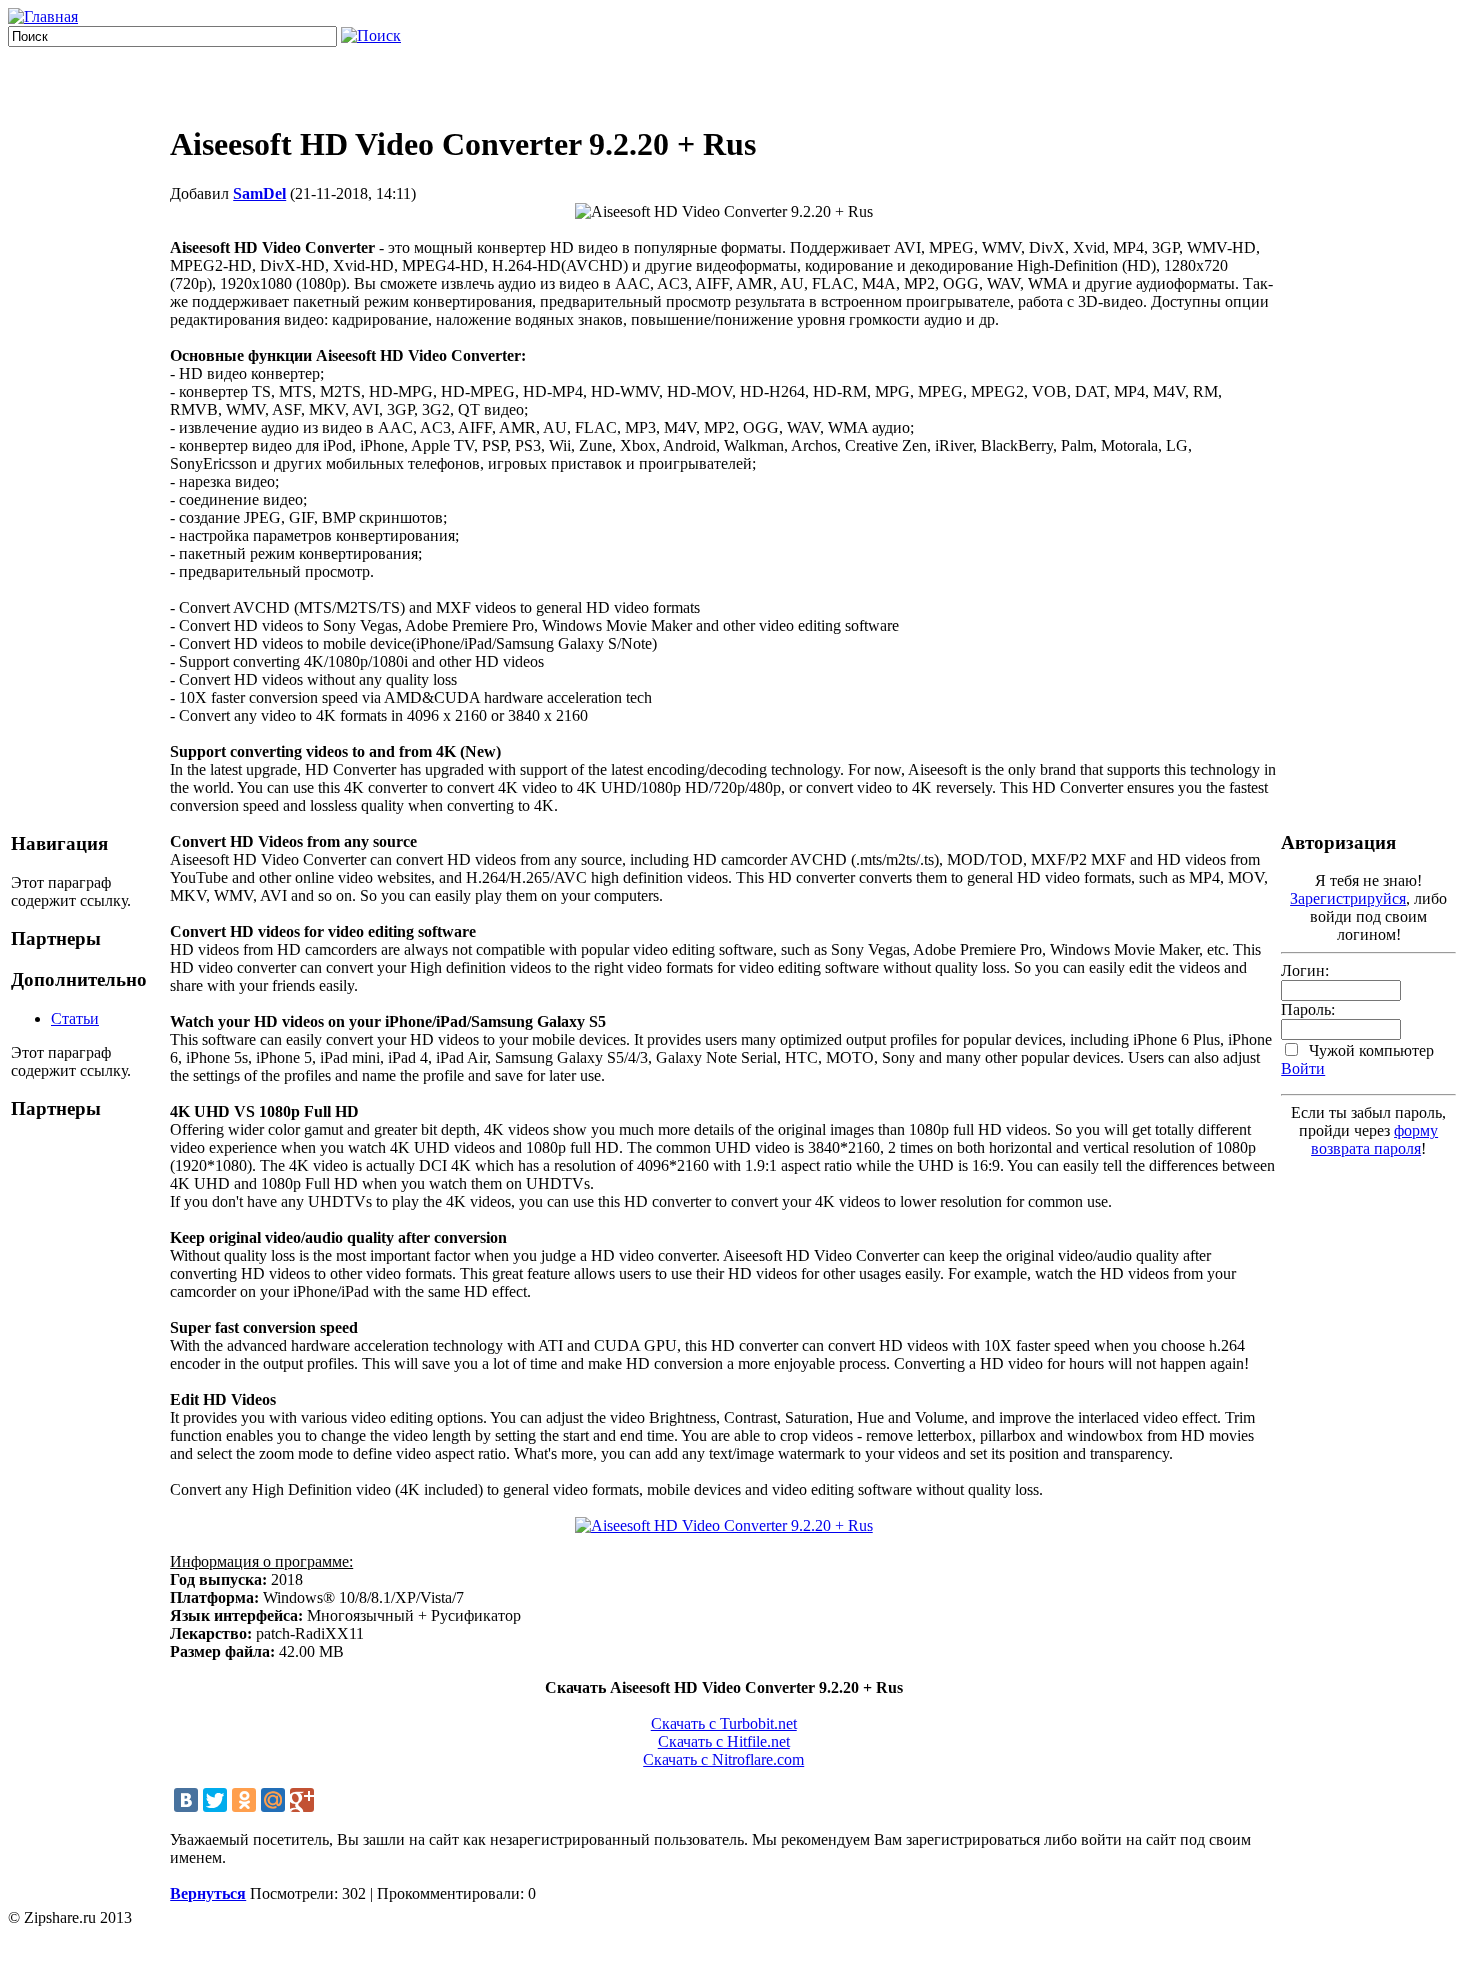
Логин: (1305, 970)
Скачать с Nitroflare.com (723, 1759)
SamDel (259, 193)
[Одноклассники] (244, 1800)
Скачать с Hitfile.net (724, 1741)
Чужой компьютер (1369, 1050)
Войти (1303, 1068)
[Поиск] (371, 35)
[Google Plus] (302, 1800)
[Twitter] (215, 1800)
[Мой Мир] (273, 1800)
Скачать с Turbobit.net (724, 1723)
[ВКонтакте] (186, 1800)
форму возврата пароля (1374, 1139)
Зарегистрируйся (1348, 898)
